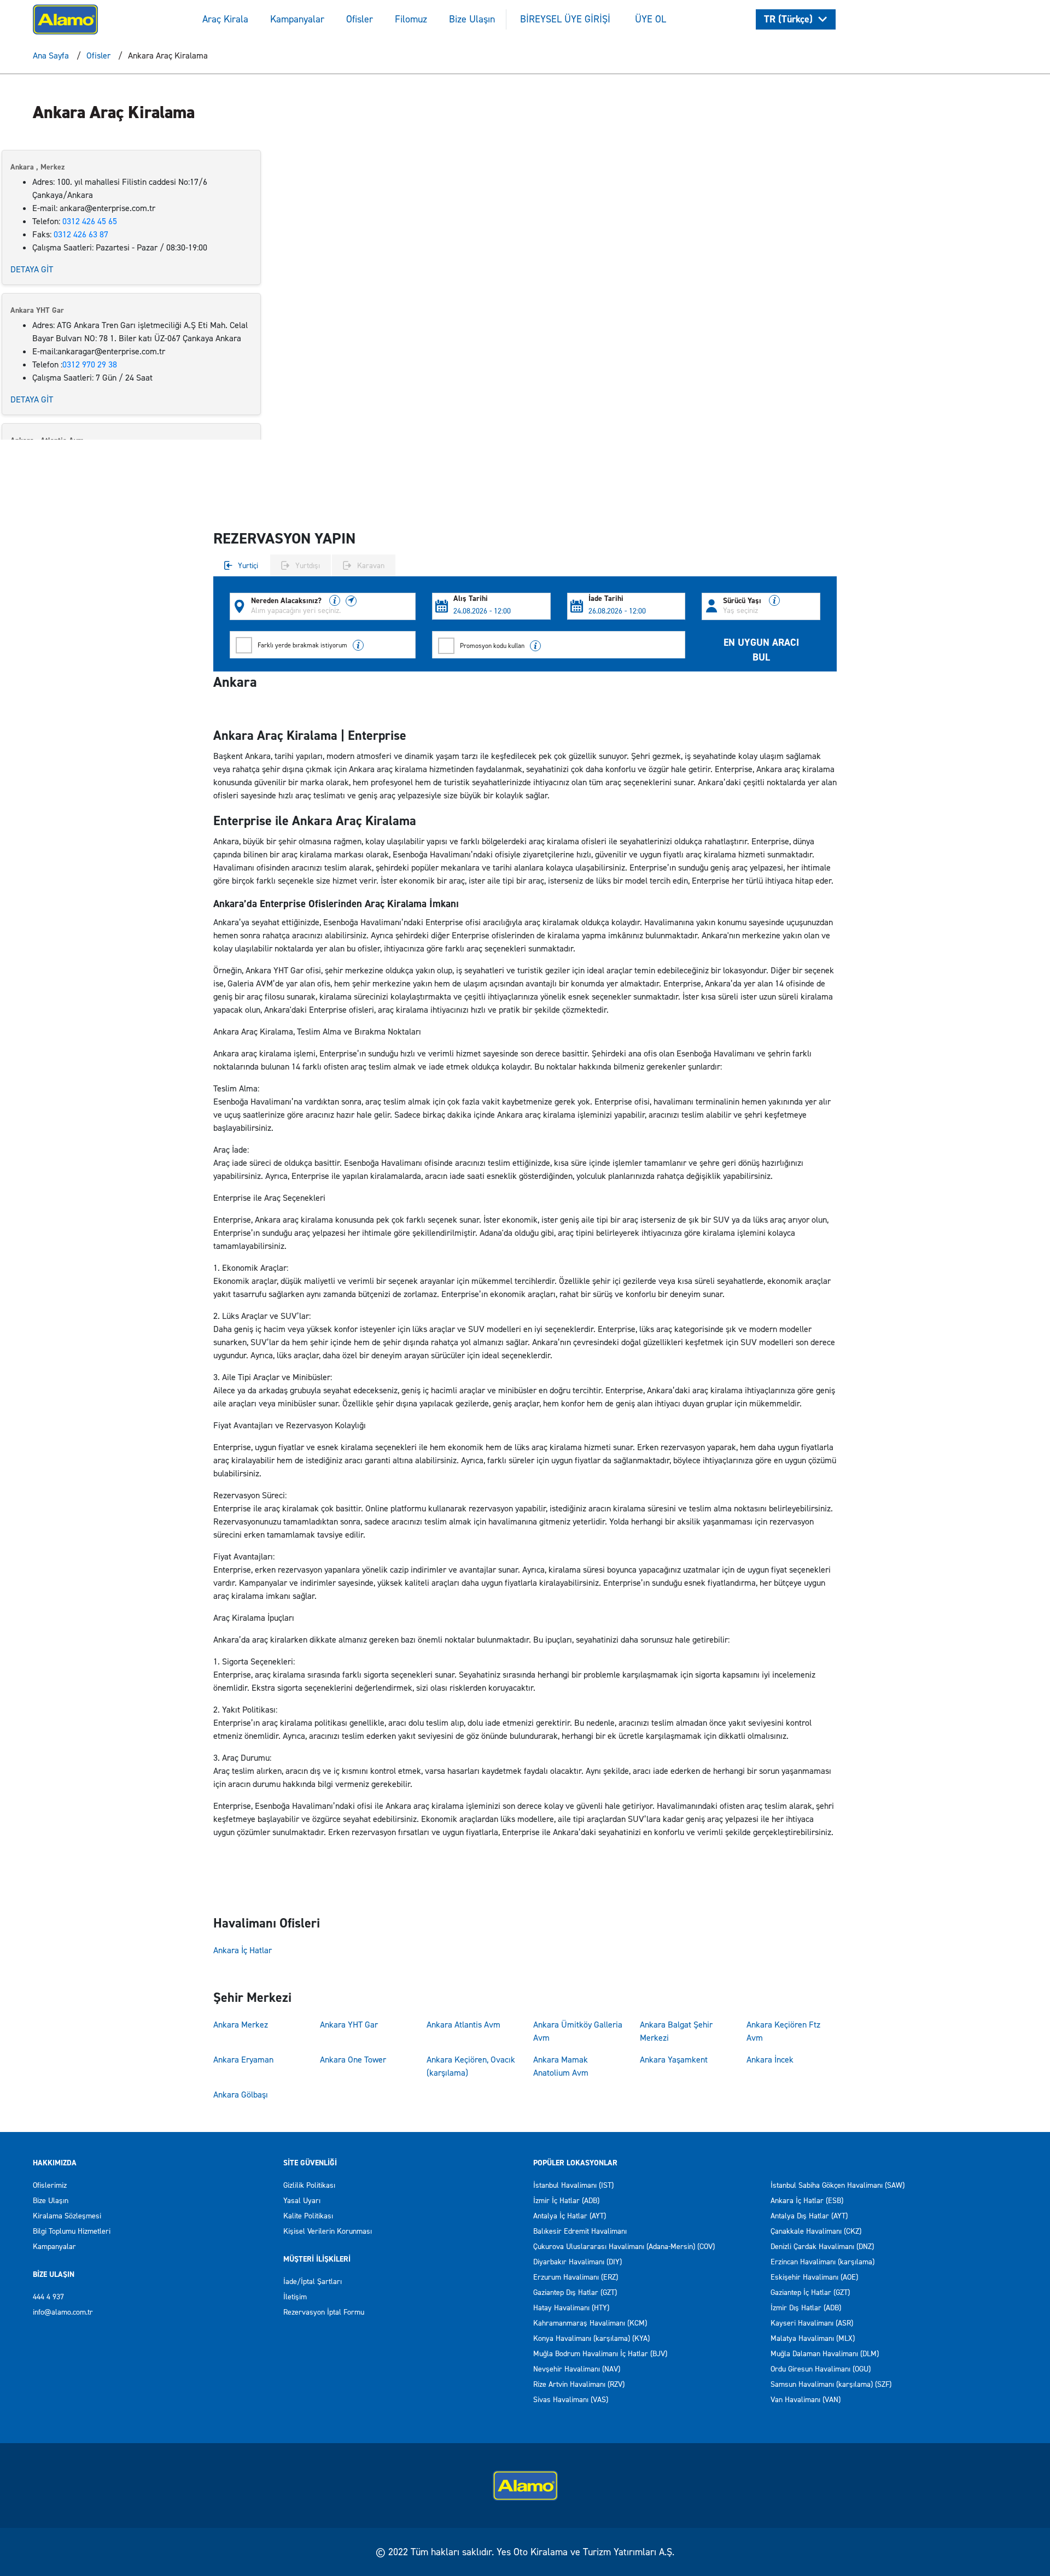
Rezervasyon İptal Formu (324, 2312)
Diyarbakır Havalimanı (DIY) (577, 2262)
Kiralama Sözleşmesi (67, 2216)
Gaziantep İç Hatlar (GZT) (810, 2292)
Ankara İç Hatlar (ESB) (807, 2201)
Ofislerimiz (50, 2185)
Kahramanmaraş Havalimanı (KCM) (590, 2323)
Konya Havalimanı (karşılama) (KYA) (591, 2338)
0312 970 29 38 (90, 364)
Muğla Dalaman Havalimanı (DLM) (825, 2354)
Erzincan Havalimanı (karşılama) (822, 2262)
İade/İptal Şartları (313, 2282)
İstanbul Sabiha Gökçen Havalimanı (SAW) (838, 2185)
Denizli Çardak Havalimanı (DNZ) (822, 2247)
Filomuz (411, 19)
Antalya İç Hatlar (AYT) (570, 2216)
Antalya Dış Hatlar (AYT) (809, 2216)
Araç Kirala (225, 19)
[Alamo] (65, 18)
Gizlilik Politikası (309, 2185)
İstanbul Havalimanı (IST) (573, 2185)
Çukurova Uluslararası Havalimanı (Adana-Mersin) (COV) (624, 2247)
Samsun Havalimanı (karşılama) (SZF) (831, 2384)
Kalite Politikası (308, 2216)
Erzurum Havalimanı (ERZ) (576, 2277)
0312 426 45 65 (90, 221)
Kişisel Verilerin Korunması (328, 2231)
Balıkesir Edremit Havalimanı (580, 2231)
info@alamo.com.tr (63, 2312)
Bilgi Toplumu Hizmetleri (72, 2231)
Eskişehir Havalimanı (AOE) (814, 2277)
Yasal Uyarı (302, 2201)
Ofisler (360, 19)
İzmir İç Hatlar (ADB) (566, 2201)
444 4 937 (48, 2297)
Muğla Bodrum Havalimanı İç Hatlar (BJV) (600, 2354)
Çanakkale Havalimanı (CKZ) (816, 2231)
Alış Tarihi (471, 599)
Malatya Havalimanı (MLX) (813, 2338)
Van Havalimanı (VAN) (806, 2400)
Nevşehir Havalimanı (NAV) (577, 2369)
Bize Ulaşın (472, 19)
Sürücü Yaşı (743, 601)
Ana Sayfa (51, 56)
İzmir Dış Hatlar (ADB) (806, 2308)
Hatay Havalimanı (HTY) (571, 2308)
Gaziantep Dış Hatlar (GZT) (575, 2292)
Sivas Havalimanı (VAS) (571, 2400)
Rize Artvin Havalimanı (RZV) (579, 2384)
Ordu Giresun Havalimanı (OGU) (821, 2369)
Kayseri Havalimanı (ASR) (812, 2323)
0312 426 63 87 (81, 234)
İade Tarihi (606, 599)
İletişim (295, 2297)
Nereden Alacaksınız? (287, 601)
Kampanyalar (297, 19)
